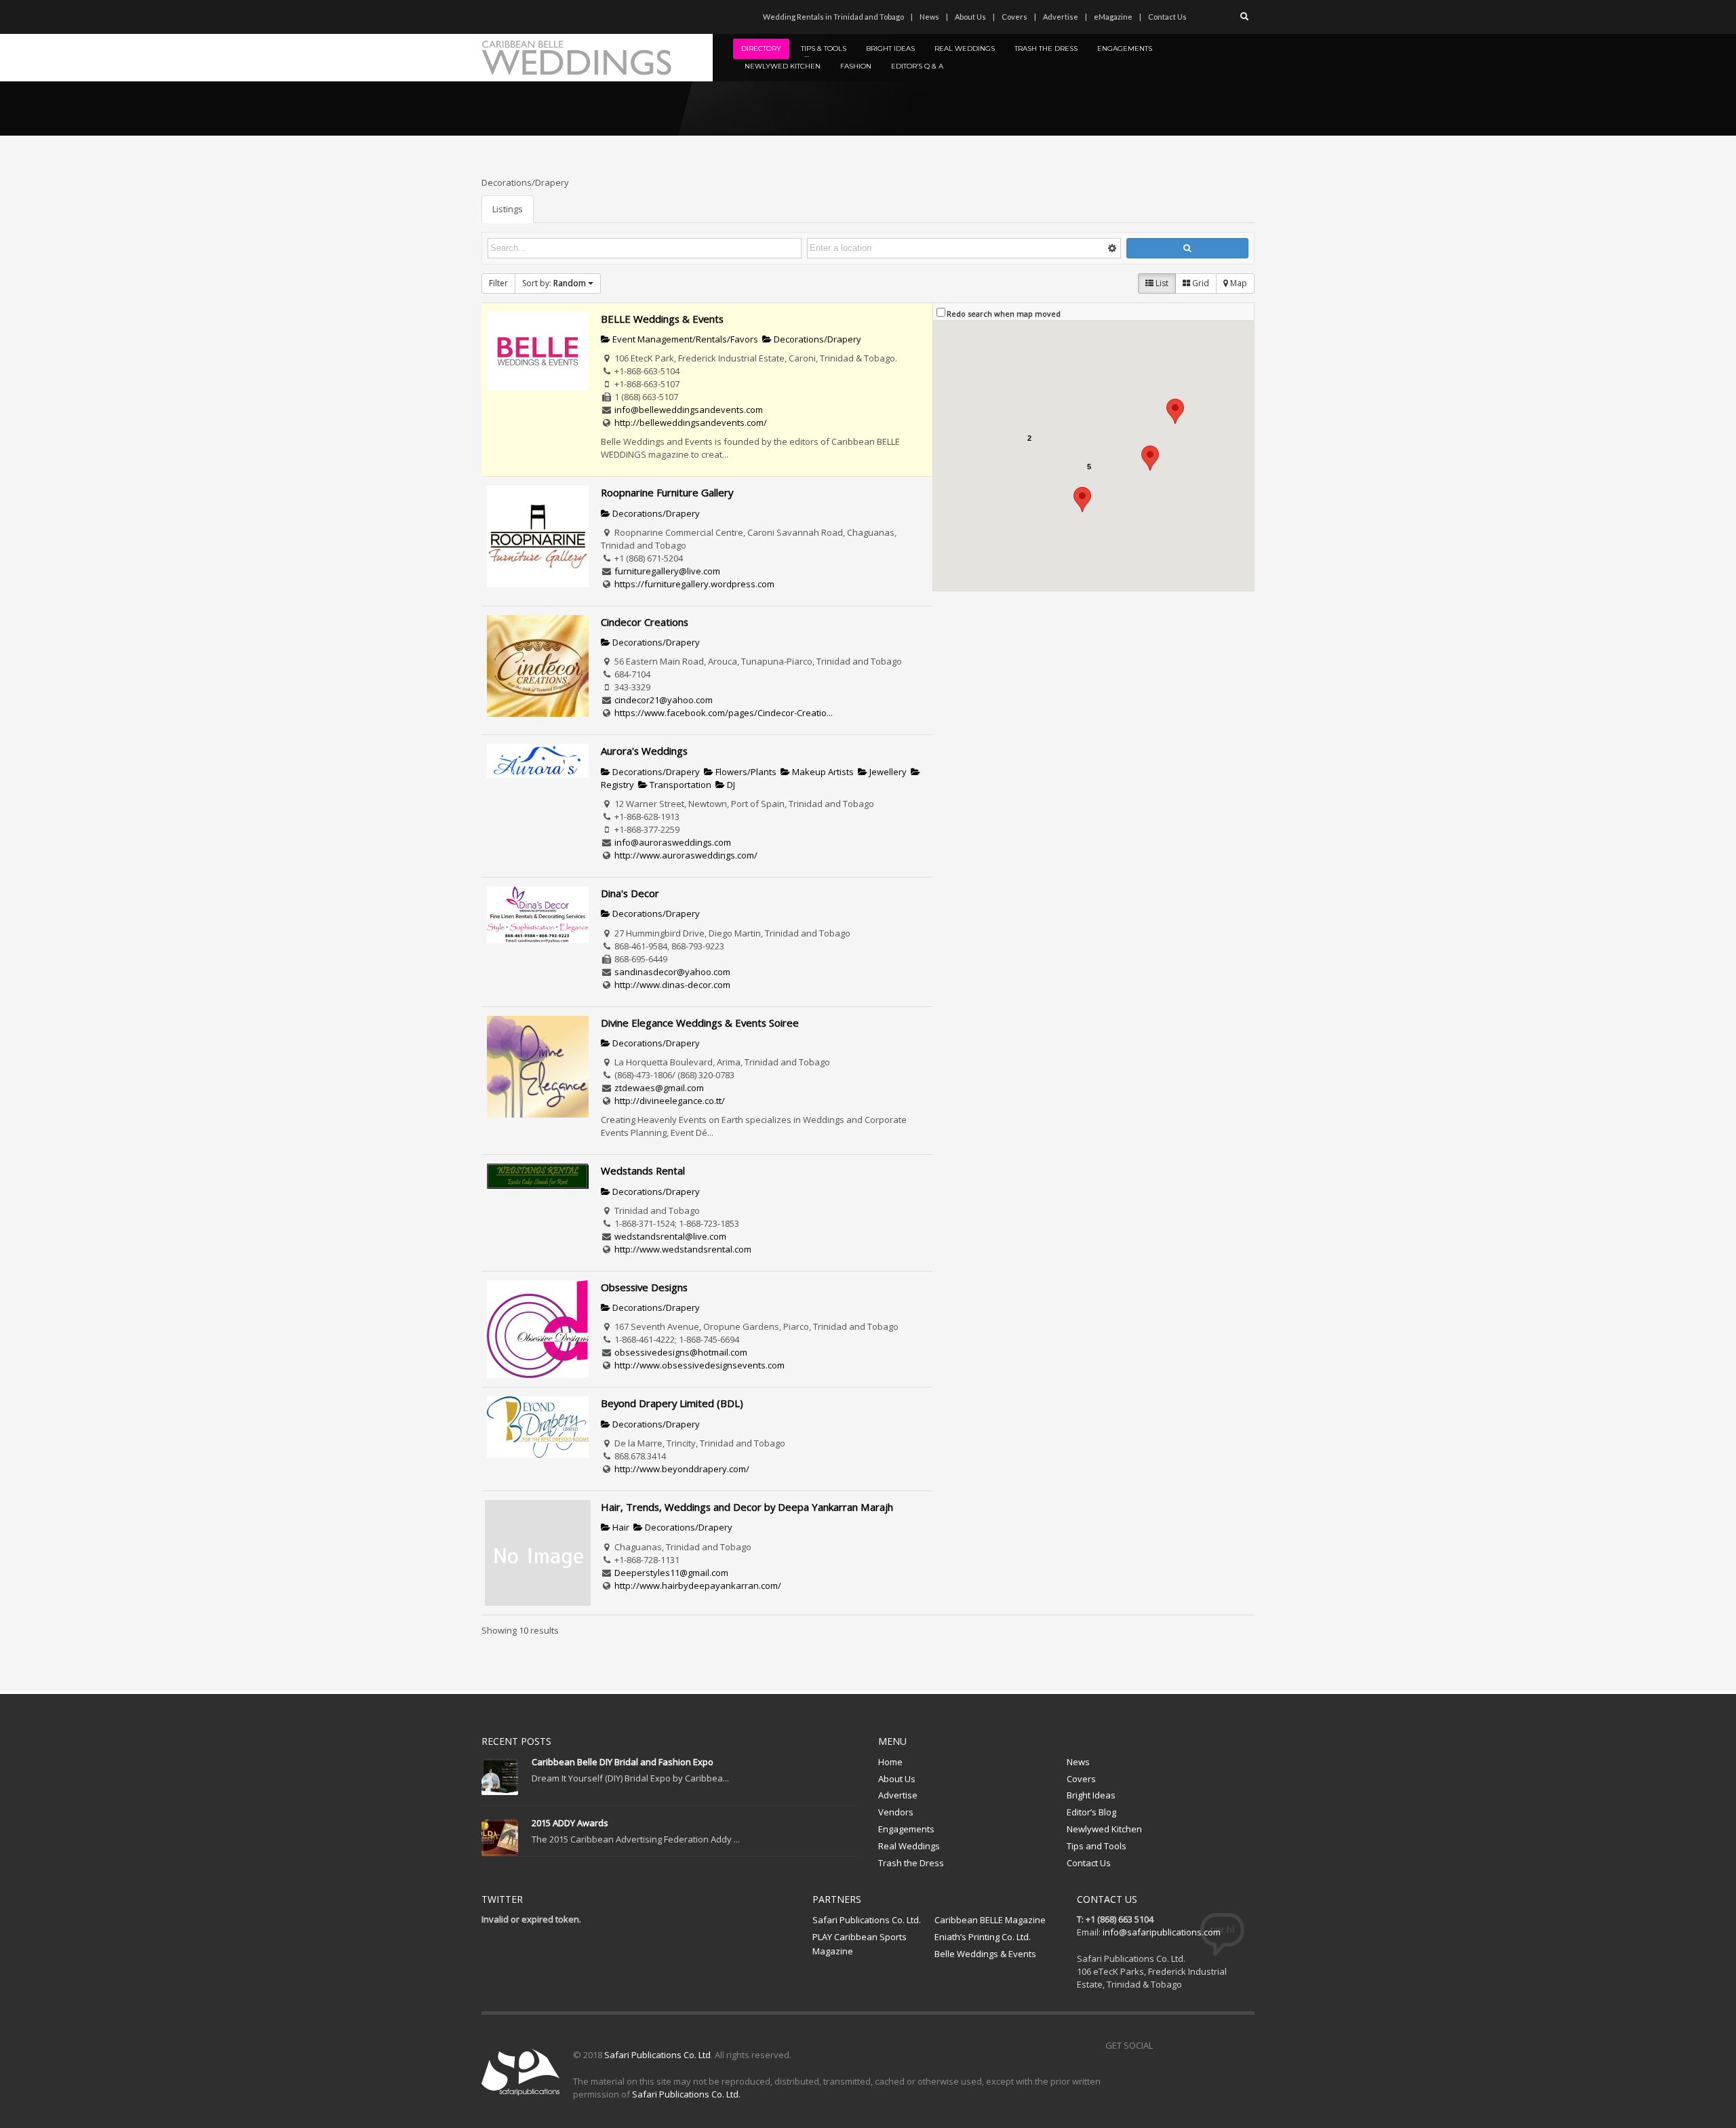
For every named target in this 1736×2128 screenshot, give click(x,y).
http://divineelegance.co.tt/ (670, 1101)
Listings (508, 209)
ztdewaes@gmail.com (659, 1088)
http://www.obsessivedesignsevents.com (699, 1365)
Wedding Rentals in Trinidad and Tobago (833, 17)
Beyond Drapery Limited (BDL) (672, 1403)
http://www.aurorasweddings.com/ (686, 855)
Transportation (679, 785)
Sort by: (554, 283)
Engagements (906, 1829)
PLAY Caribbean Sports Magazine (860, 1944)
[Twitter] (512, 17)
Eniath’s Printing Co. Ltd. (983, 1937)
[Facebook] (492, 17)
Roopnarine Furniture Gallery (667, 492)
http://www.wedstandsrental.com (683, 1249)
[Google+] (553, 17)
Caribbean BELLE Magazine (990, 1920)
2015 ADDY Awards (570, 1823)
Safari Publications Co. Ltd (657, 2055)
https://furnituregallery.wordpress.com (694, 584)
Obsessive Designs (644, 1287)
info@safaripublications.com (1162, 1932)
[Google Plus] (1224, 2045)
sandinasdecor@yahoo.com (672, 972)
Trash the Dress (911, 1863)
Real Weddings (909, 1846)
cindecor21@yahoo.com (664, 700)
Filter (498, 283)
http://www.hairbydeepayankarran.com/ (698, 1585)
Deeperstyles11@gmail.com (671, 1573)
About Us (970, 17)
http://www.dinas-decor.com (672, 985)
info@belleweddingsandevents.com (689, 410)
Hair (620, 1527)
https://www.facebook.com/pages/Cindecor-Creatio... (724, 713)
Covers (1014, 17)
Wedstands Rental (643, 1170)
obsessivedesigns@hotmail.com (681, 1352)
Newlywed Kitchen (1104, 1829)
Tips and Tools (1097, 1846)
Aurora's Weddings (644, 751)
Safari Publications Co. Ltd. (867, 1920)
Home (890, 1762)
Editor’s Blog (1091, 1812)
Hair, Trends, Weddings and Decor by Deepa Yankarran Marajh (747, 1507)
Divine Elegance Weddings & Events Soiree (700, 1023)
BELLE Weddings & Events (662, 319)
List (1161, 283)
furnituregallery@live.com (667, 571)
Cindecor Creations (645, 622)
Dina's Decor (630, 893)
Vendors (896, 1812)
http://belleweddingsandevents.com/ (691, 422)
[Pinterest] (532, 17)
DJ (730, 785)
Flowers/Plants (745, 772)
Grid (1200, 283)
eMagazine (1113, 17)
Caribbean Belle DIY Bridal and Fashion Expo (623, 1762)
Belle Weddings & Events (985, 1954)
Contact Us (1167, 17)
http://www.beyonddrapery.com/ (682, 1469)
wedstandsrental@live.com (670, 1236)
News (929, 17)
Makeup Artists (822, 772)
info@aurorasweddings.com (673, 842)
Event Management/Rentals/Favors (684, 339)
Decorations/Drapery (816, 339)
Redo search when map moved (1004, 314)
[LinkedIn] (573, 17)
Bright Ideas (1091, 1795)
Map (1238, 283)
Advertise (1061, 17)
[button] (1150, 458)
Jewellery (887, 772)
